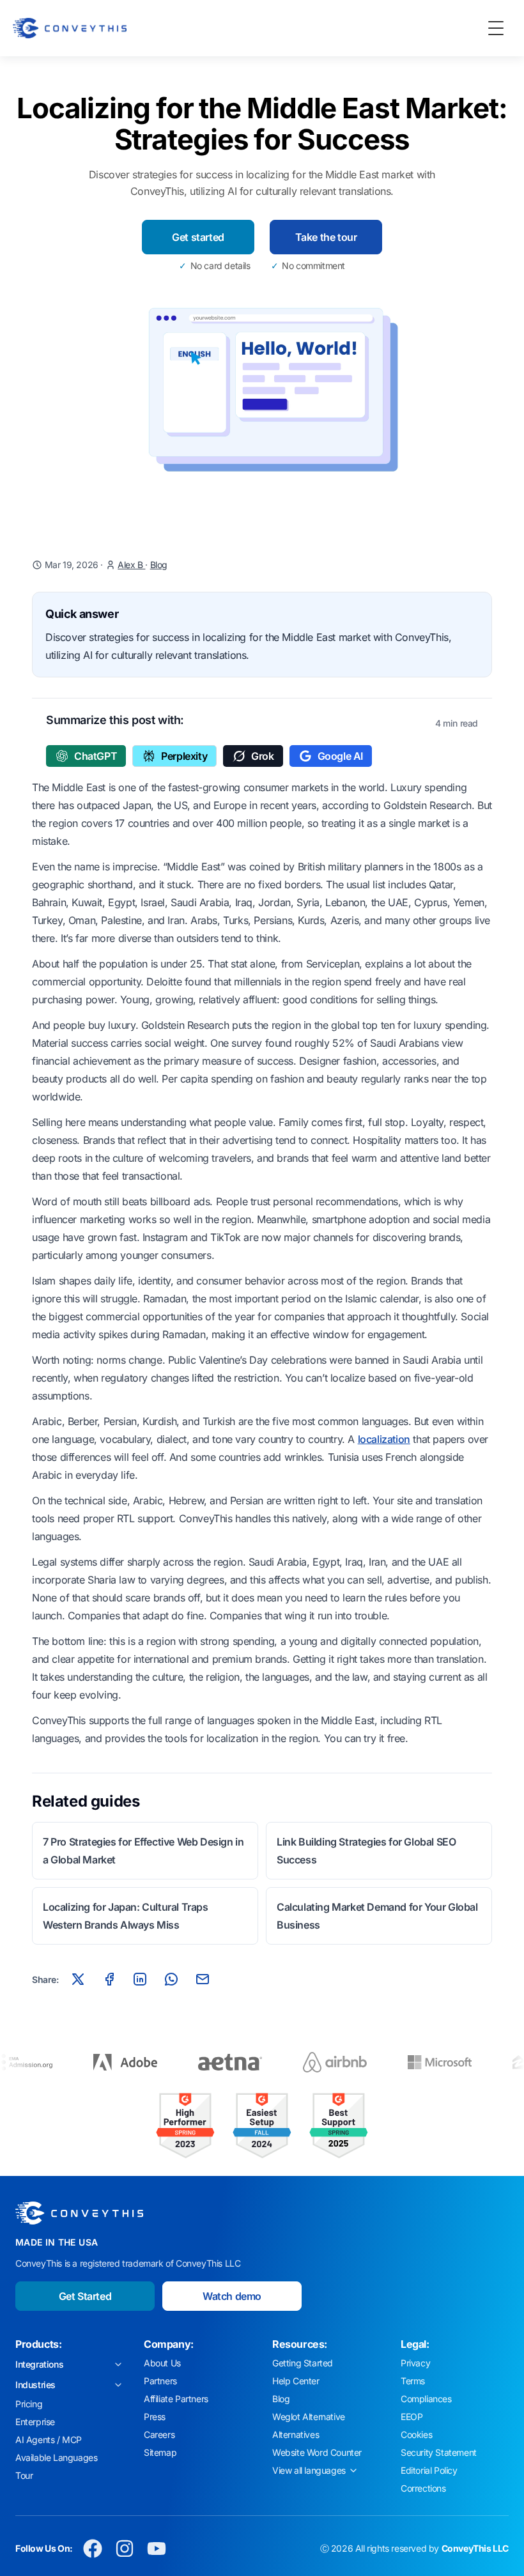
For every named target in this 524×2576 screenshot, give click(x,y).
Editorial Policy (429, 2470)
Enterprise (35, 2422)
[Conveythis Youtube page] (157, 2549)
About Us (162, 2363)
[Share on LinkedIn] (140, 1979)
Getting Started (303, 2363)
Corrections (423, 2488)
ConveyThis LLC (475, 2548)
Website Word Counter (317, 2452)
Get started (198, 237)
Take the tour (326, 237)
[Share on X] (78, 1979)
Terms (413, 2381)
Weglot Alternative (309, 2417)
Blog (159, 565)
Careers (159, 2434)
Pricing (29, 2404)
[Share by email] (203, 1979)
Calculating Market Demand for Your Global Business (377, 1916)
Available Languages (56, 2457)
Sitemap (160, 2452)
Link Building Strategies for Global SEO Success (366, 1851)
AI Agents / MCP (49, 2440)
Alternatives (296, 2434)
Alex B (131, 565)
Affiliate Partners (176, 2399)
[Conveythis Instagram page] (125, 2549)
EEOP (412, 2417)
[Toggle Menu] (496, 28)
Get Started (85, 2296)
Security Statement (439, 2452)
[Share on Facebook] (109, 1979)
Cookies (416, 2434)
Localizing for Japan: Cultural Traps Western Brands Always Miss (126, 1916)
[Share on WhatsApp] (171, 1979)
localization (384, 1439)
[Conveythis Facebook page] (93, 2549)
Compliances (426, 2399)
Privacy (415, 2363)
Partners (160, 2381)
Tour (24, 2475)
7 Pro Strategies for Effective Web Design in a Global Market (143, 1851)
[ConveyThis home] (70, 28)
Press (155, 2417)
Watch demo (232, 2296)
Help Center (296, 2381)
